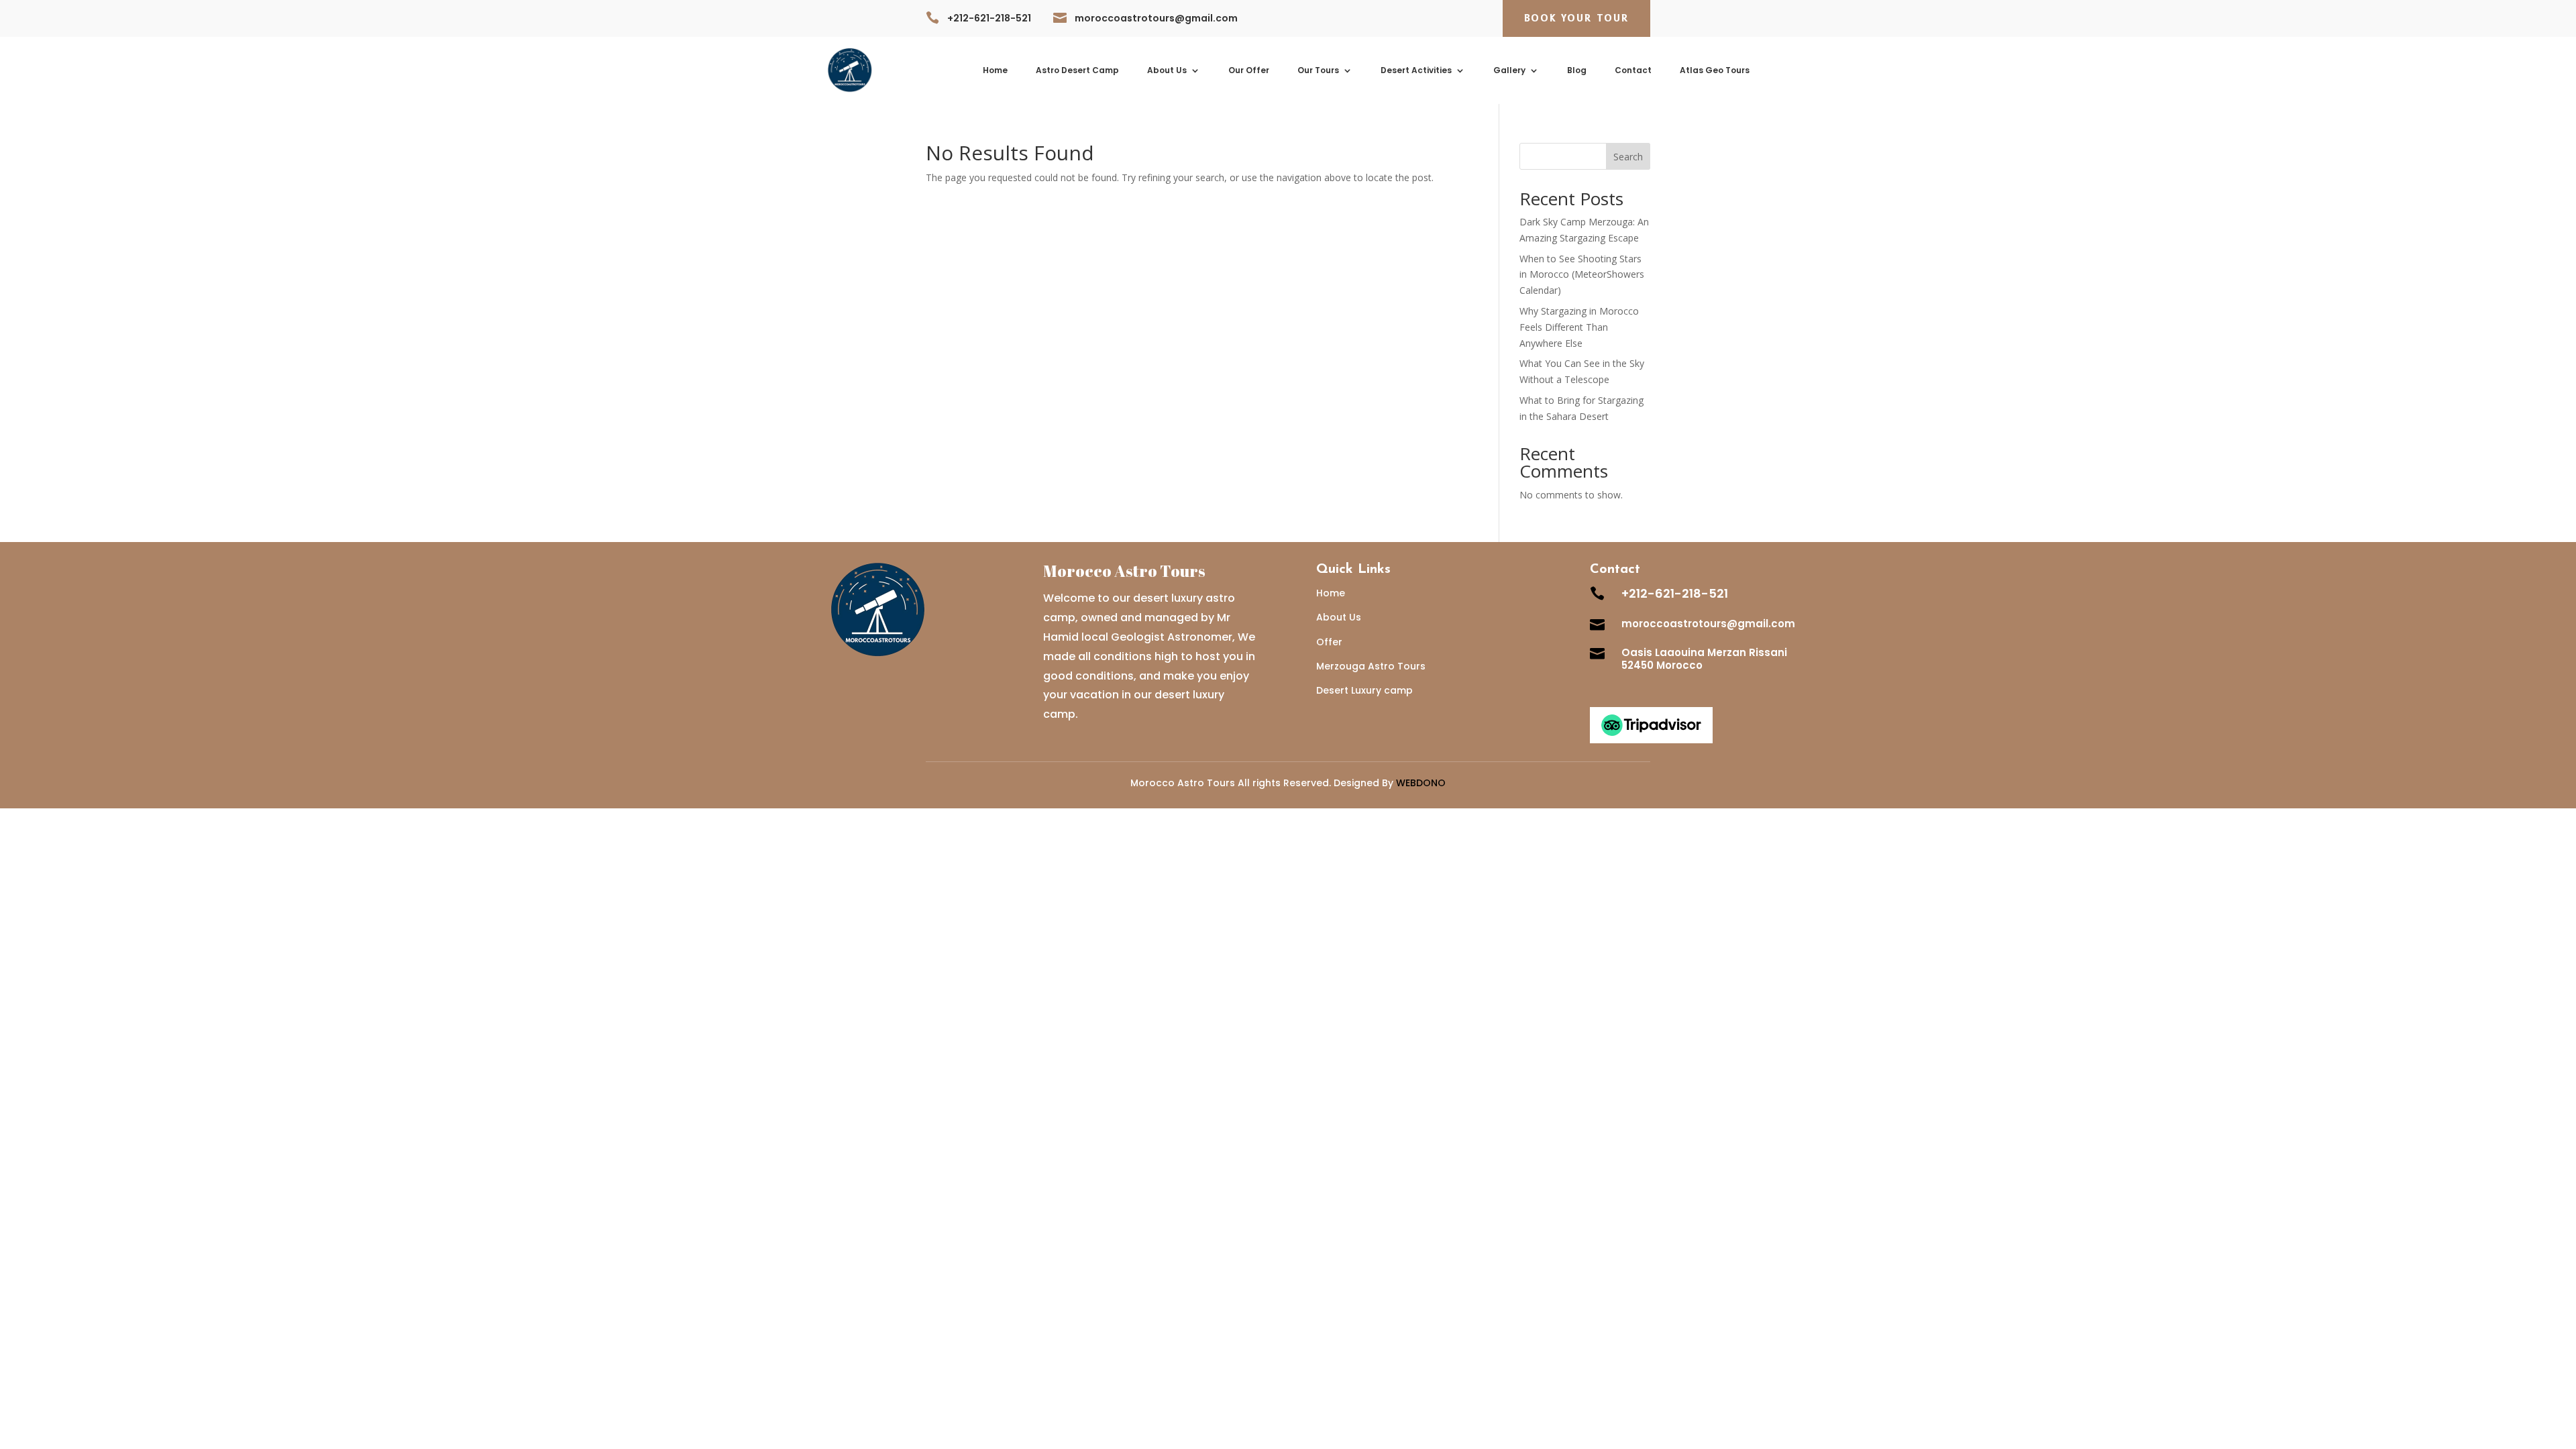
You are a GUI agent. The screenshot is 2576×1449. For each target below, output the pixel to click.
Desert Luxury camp (1364, 690)
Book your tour (1576, 18)
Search (1628, 157)
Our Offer (1249, 71)
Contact (1633, 71)
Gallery (1509, 71)
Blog (1577, 71)
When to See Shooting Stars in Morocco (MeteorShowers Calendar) (1582, 275)
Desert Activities (1416, 71)
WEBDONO (1421, 783)
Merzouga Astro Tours (1371, 666)
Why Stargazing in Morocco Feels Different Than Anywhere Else (1579, 327)
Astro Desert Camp (1077, 71)
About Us (1167, 71)
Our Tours (1318, 71)
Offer (1329, 642)
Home (995, 71)
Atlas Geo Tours (1715, 71)
